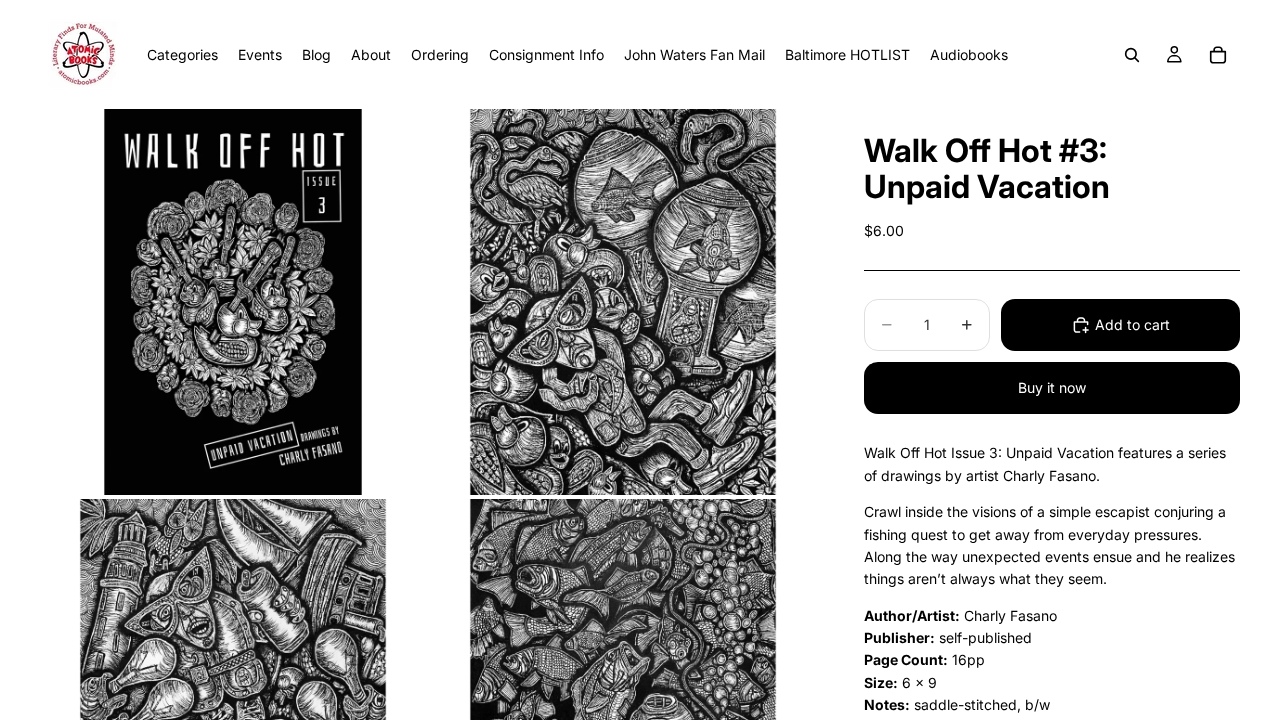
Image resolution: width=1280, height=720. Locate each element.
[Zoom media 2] (623, 302)
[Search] (1132, 55)
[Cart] (1218, 55)
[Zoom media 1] (233, 302)
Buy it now (1052, 387)
